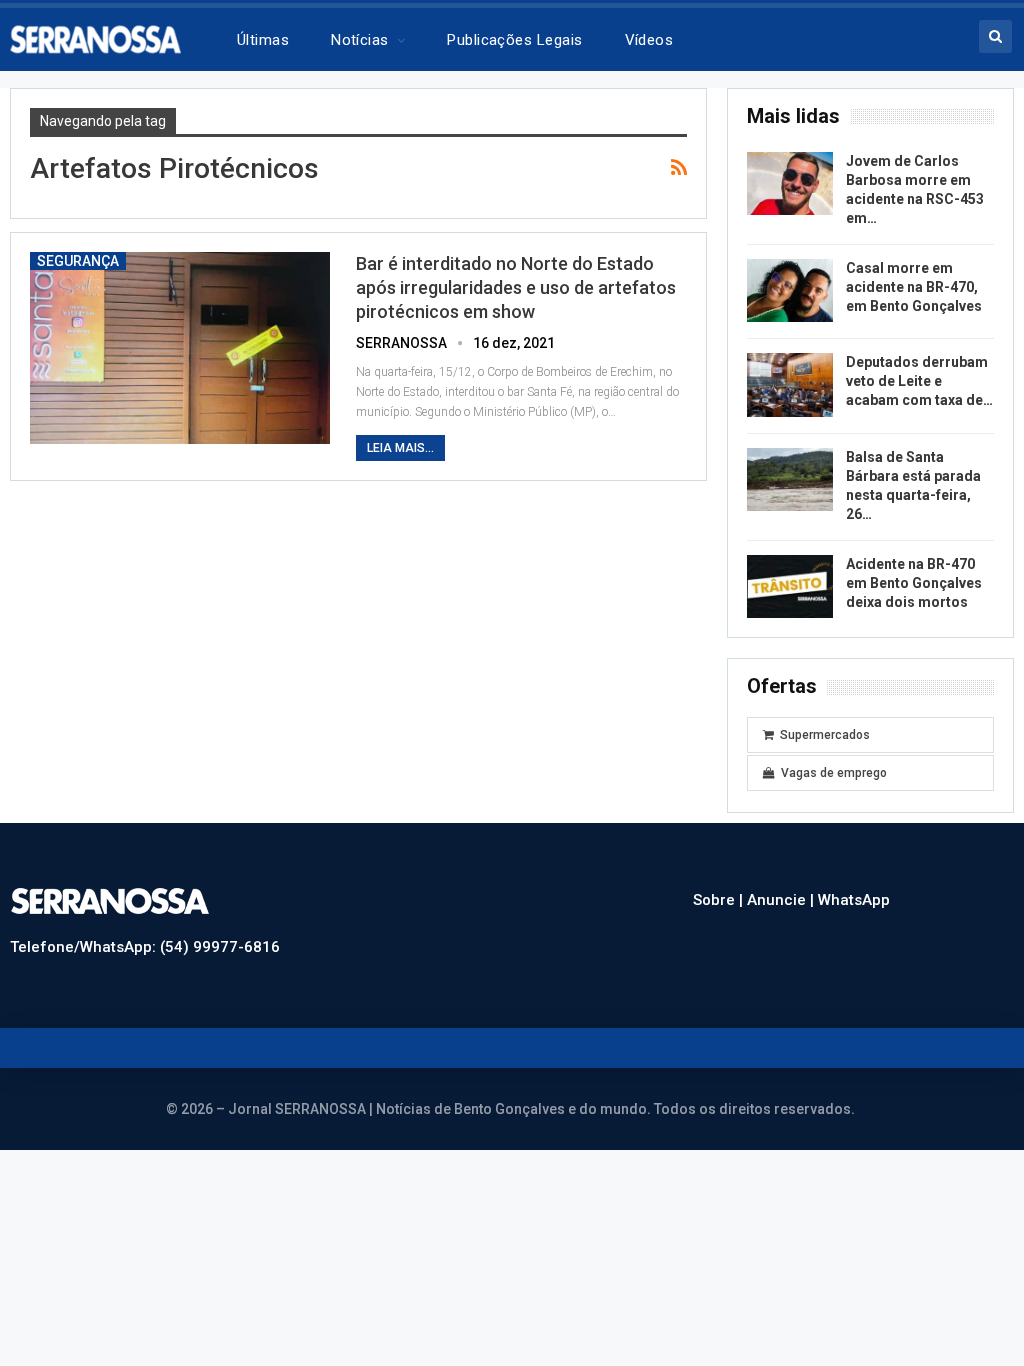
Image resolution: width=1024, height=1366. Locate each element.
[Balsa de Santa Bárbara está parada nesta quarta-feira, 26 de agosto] (790, 480)
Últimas (263, 40)
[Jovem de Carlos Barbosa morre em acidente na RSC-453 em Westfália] (790, 184)
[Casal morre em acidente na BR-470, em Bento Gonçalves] (790, 291)
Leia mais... (400, 448)
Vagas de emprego (834, 773)
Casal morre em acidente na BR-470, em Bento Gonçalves (914, 287)
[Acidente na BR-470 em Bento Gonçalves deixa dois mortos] (790, 587)
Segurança (78, 261)
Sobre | (720, 900)
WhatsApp (854, 900)
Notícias (360, 40)
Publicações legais (514, 40)
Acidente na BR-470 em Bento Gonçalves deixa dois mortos (914, 583)
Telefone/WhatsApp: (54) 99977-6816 (145, 947)
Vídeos (649, 40)
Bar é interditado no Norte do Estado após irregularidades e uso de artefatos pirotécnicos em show (516, 287)
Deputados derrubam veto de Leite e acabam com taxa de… (919, 381)
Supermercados (825, 735)
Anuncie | (782, 900)
